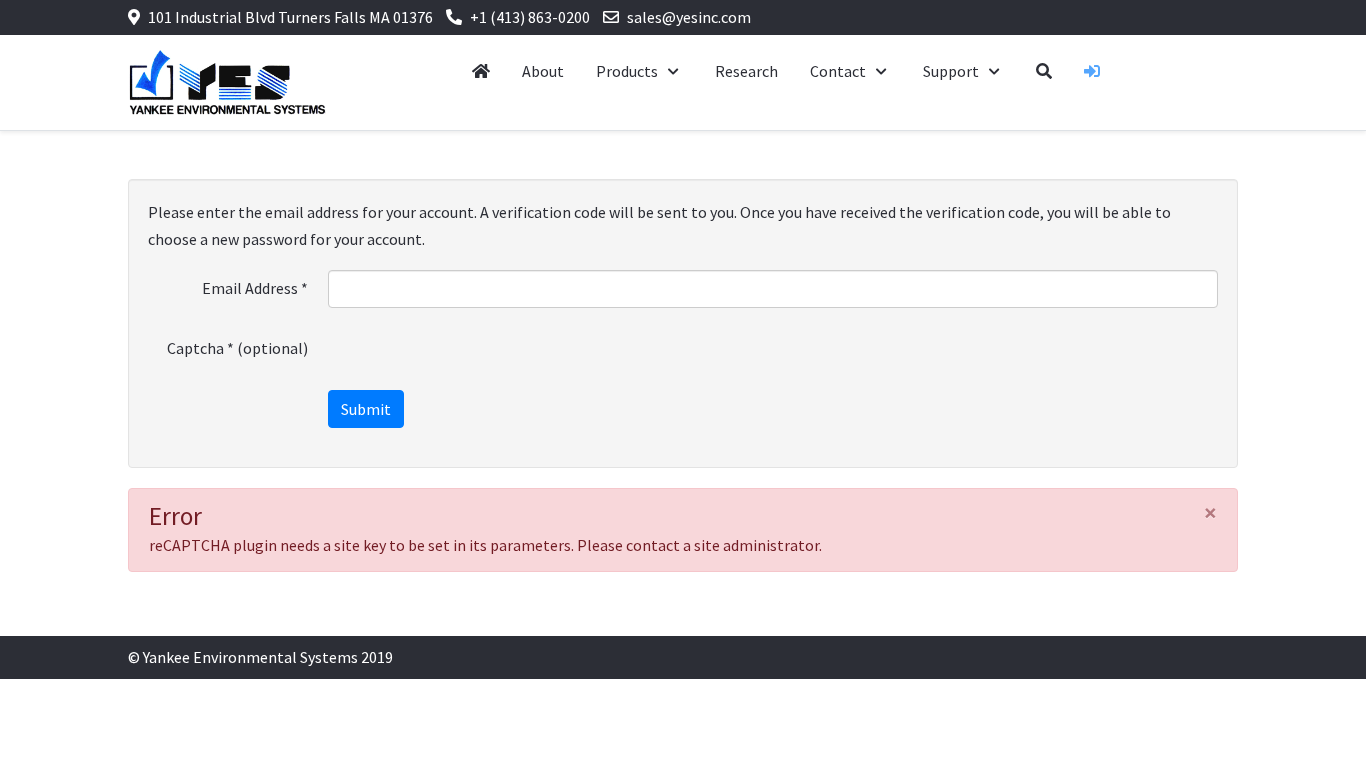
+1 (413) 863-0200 (530, 17)
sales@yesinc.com (689, 17)
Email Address (255, 288)
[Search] (1044, 71)
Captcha (200, 348)
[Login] (1092, 71)
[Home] (481, 71)
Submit (366, 409)
